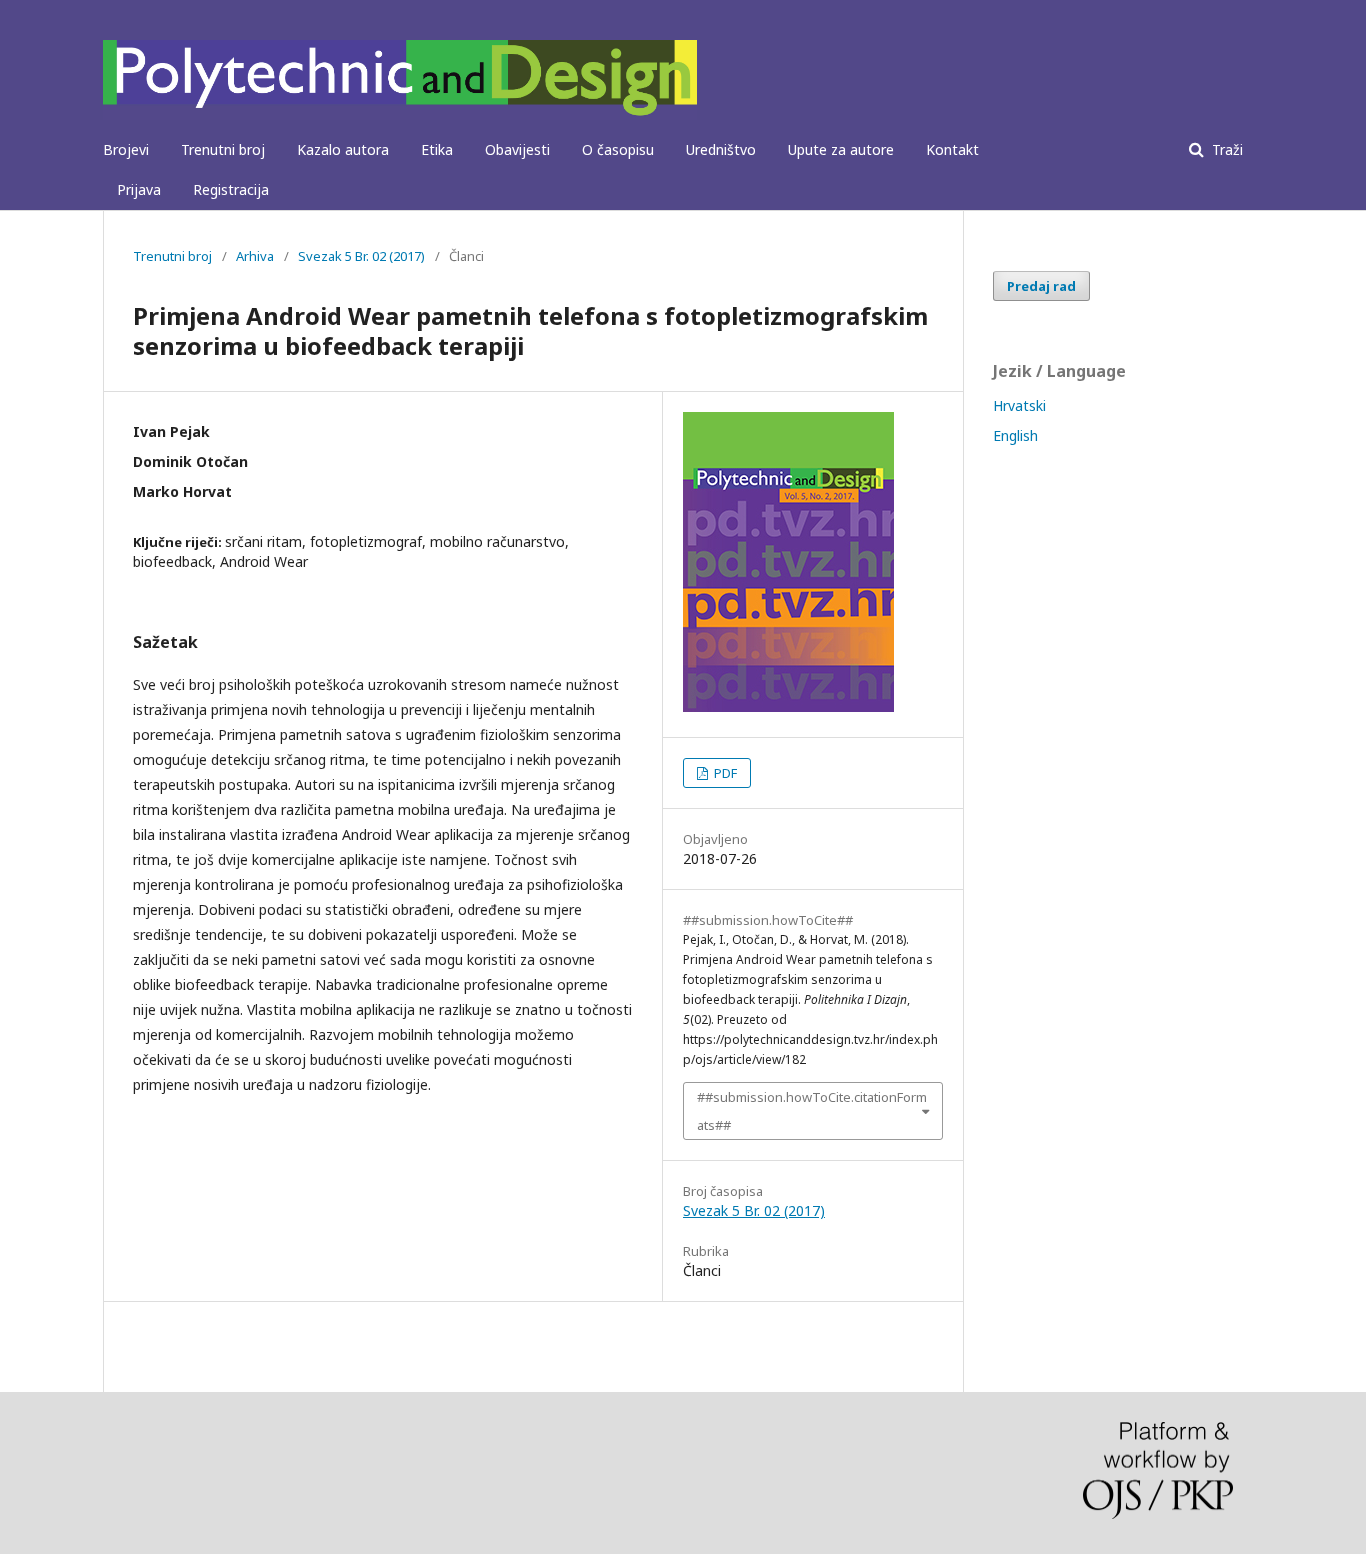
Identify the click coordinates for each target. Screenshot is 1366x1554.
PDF (724, 773)
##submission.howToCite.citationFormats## (812, 1111)
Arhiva (255, 256)
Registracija (231, 189)
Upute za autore (841, 149)
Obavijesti (517, 149)
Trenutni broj (223, 149)
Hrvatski (1019, 405)
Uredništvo (721, 149)
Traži (1225, 149)
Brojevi (126, 149)
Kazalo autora (343, 149)
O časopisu (618, 149)
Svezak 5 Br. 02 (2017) (361, 256)
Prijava (139, 189)
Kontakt (952, 149)
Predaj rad (1041, 286)
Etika (437, 149)
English (1015, 435)
